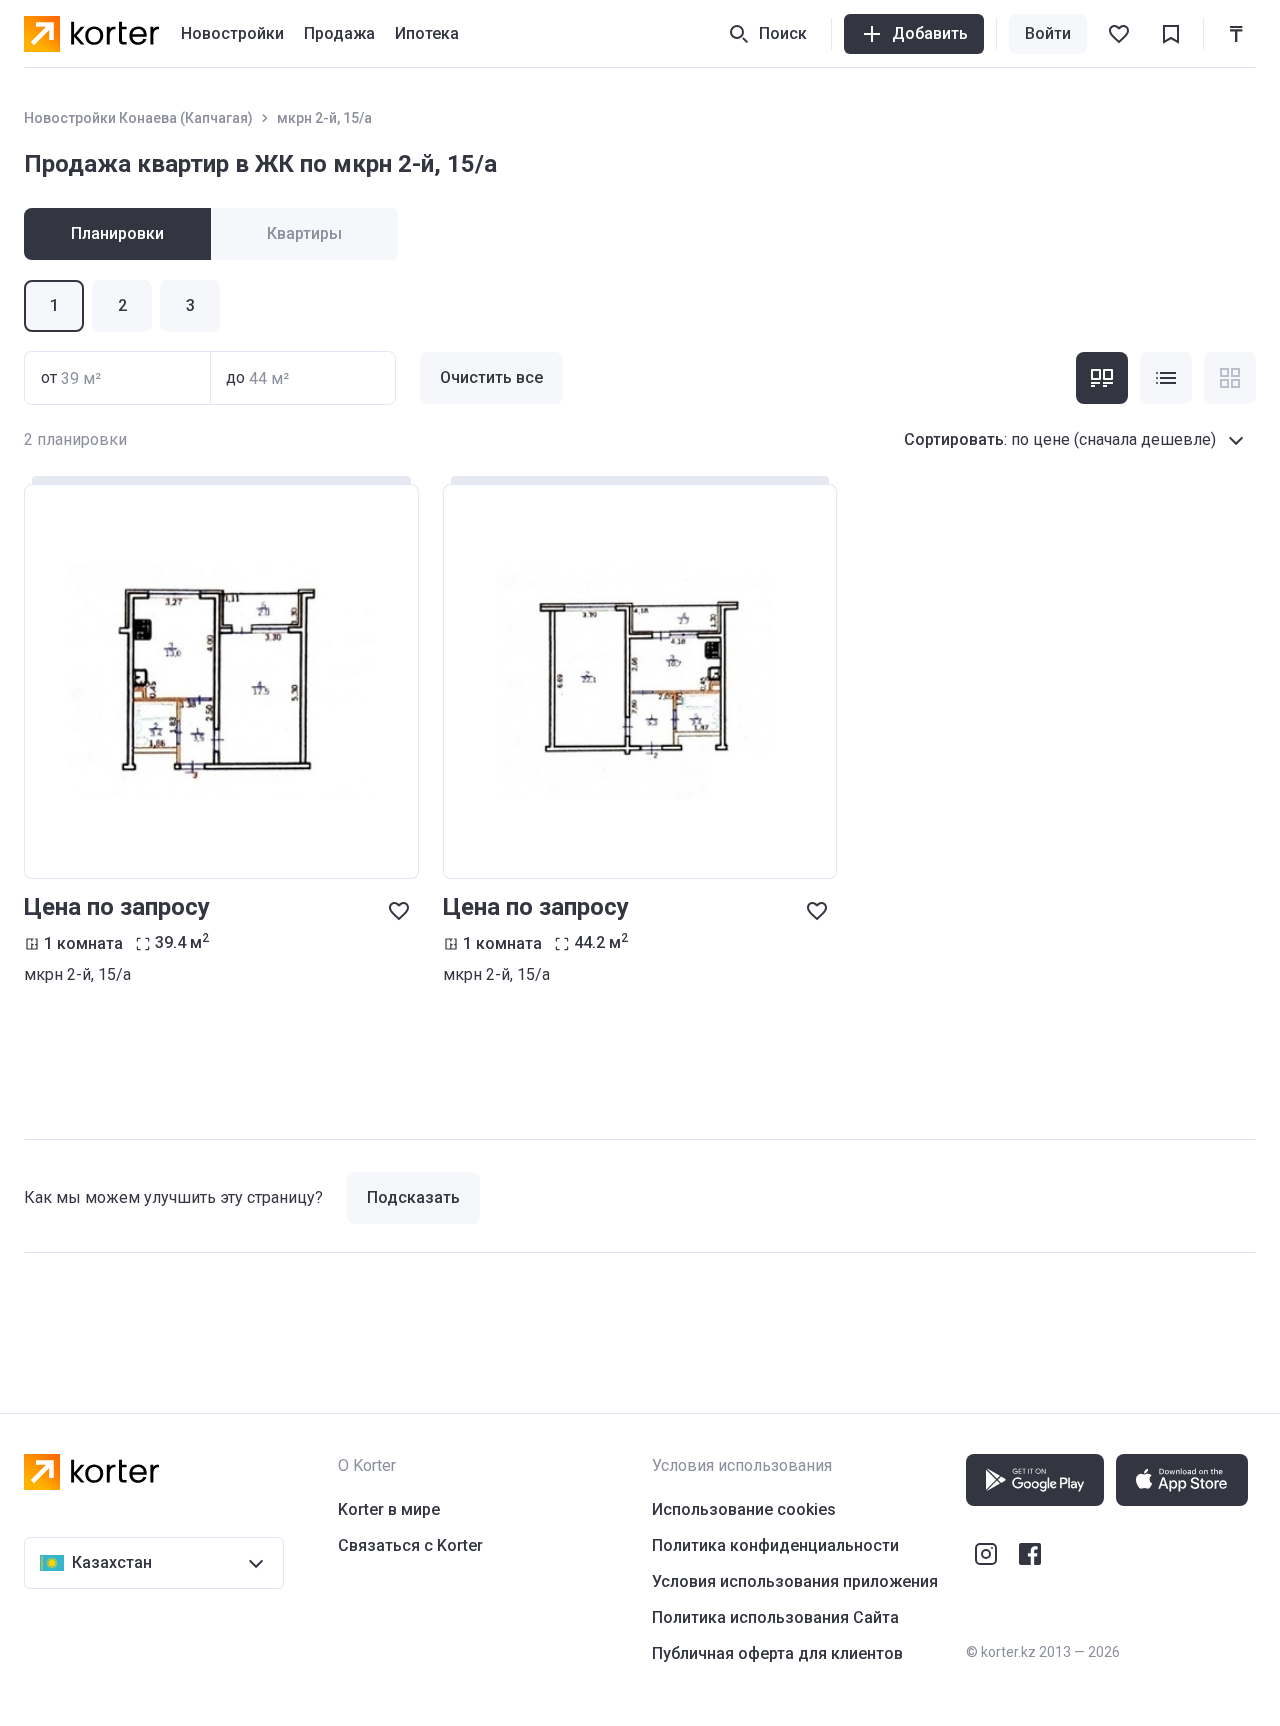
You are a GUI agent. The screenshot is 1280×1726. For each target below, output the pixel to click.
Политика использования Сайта (775, 1617)
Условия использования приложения (795, 1581)
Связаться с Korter (410, 1545)
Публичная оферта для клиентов (777, 1653)
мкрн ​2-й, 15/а (324, 118)
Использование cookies (744, 1509)
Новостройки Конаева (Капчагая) (138, 118)
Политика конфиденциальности (775, 1545)
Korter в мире (389, 1509)
